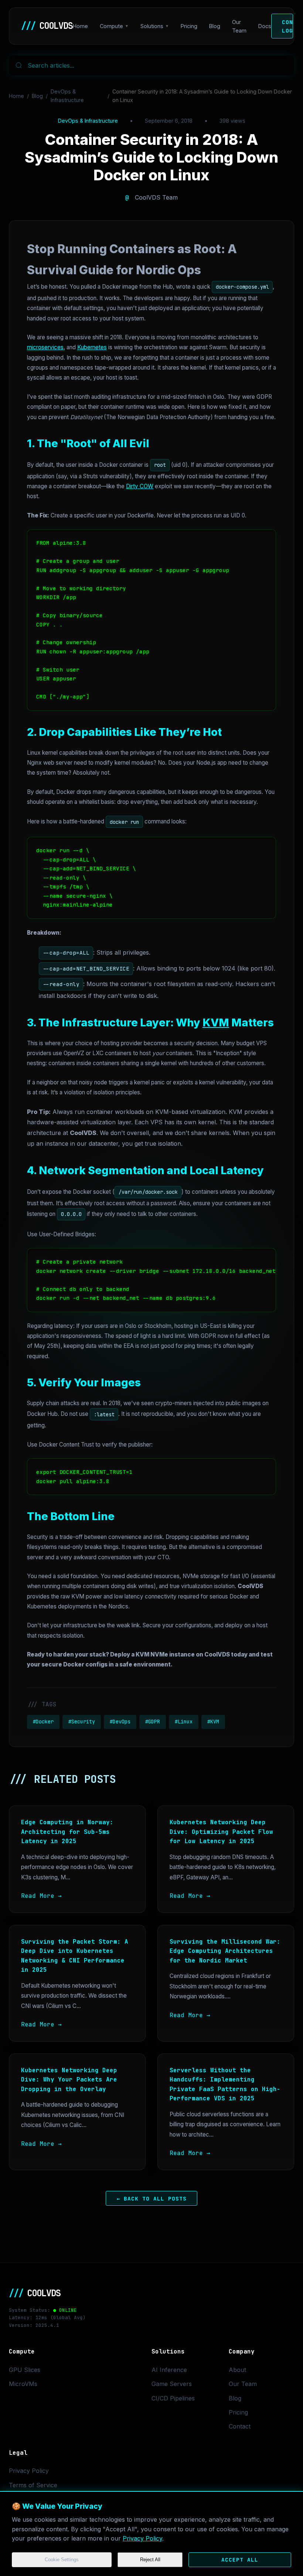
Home (80, 26)
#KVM (213, 1722)
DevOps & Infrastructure (67, 96)
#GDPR (153, 1722)
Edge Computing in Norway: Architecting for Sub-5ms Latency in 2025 (67, 1832)
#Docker (43, 1722)
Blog (215, 26)
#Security (82, 1722)
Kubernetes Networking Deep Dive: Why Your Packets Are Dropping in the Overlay (69, 2080)
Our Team (239, 26)
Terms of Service (33, 2485)
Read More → (41, 1896)
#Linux (184, 1722)
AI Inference (169, 2370)
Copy (262, 538)
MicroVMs (23, 2384)
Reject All (150, 2560)
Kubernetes (92, 347)
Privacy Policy (142, 2538)
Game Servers (172, 2384)
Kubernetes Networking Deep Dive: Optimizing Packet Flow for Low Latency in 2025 (221, 1832)
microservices (45, 347)
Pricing (189, 26)
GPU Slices (25, 2370)
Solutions (152, 26)
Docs (265, 26)
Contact (240, 2426)
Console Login (287, 26)
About (237, 2370)
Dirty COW (140, 486)
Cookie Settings (62, 2560)
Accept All (240, 2560)
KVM (216, 1022)
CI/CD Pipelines (173, 2398)
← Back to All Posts (152, 2198)
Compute (111, 26)
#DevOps (120, 1722)
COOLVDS (47, 26)
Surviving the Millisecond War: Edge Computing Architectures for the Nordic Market (225, 1951)
